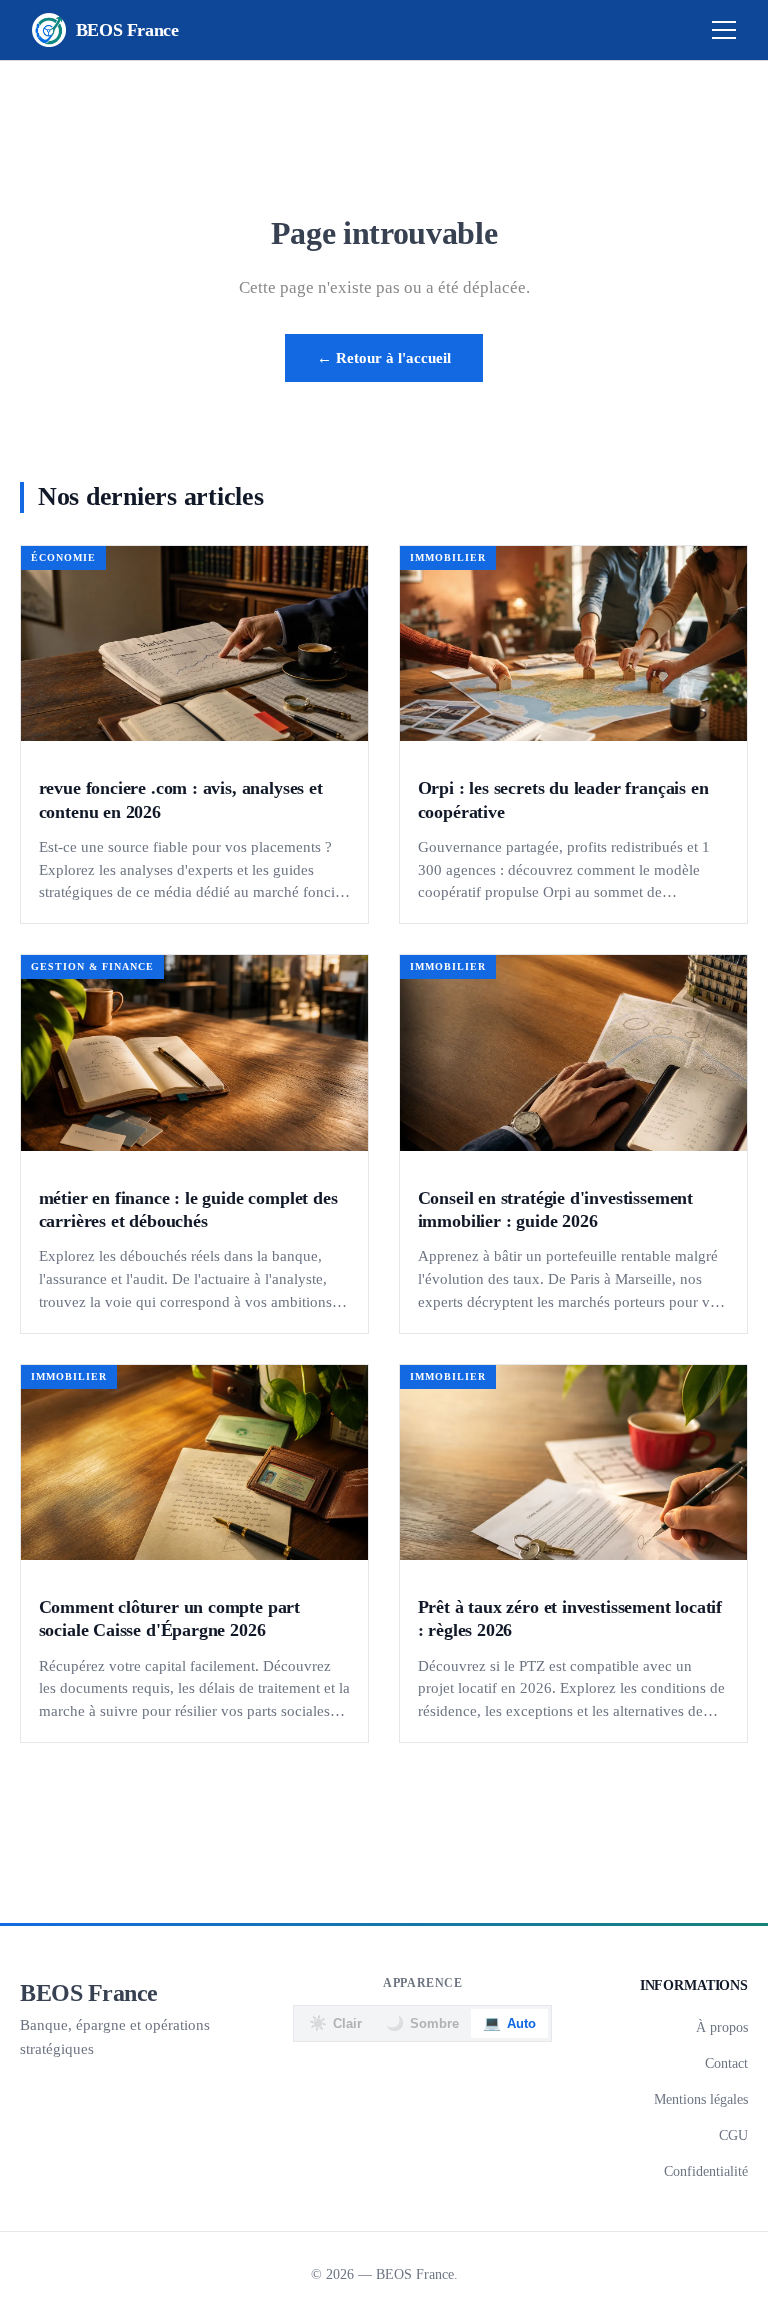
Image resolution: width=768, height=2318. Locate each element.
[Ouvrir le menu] (724, 30)
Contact (726, 2063)
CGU (733, 2135)
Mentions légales (701, 2099)
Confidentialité (706, 2171)
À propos (722, 2027)
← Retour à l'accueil (384, 357)
